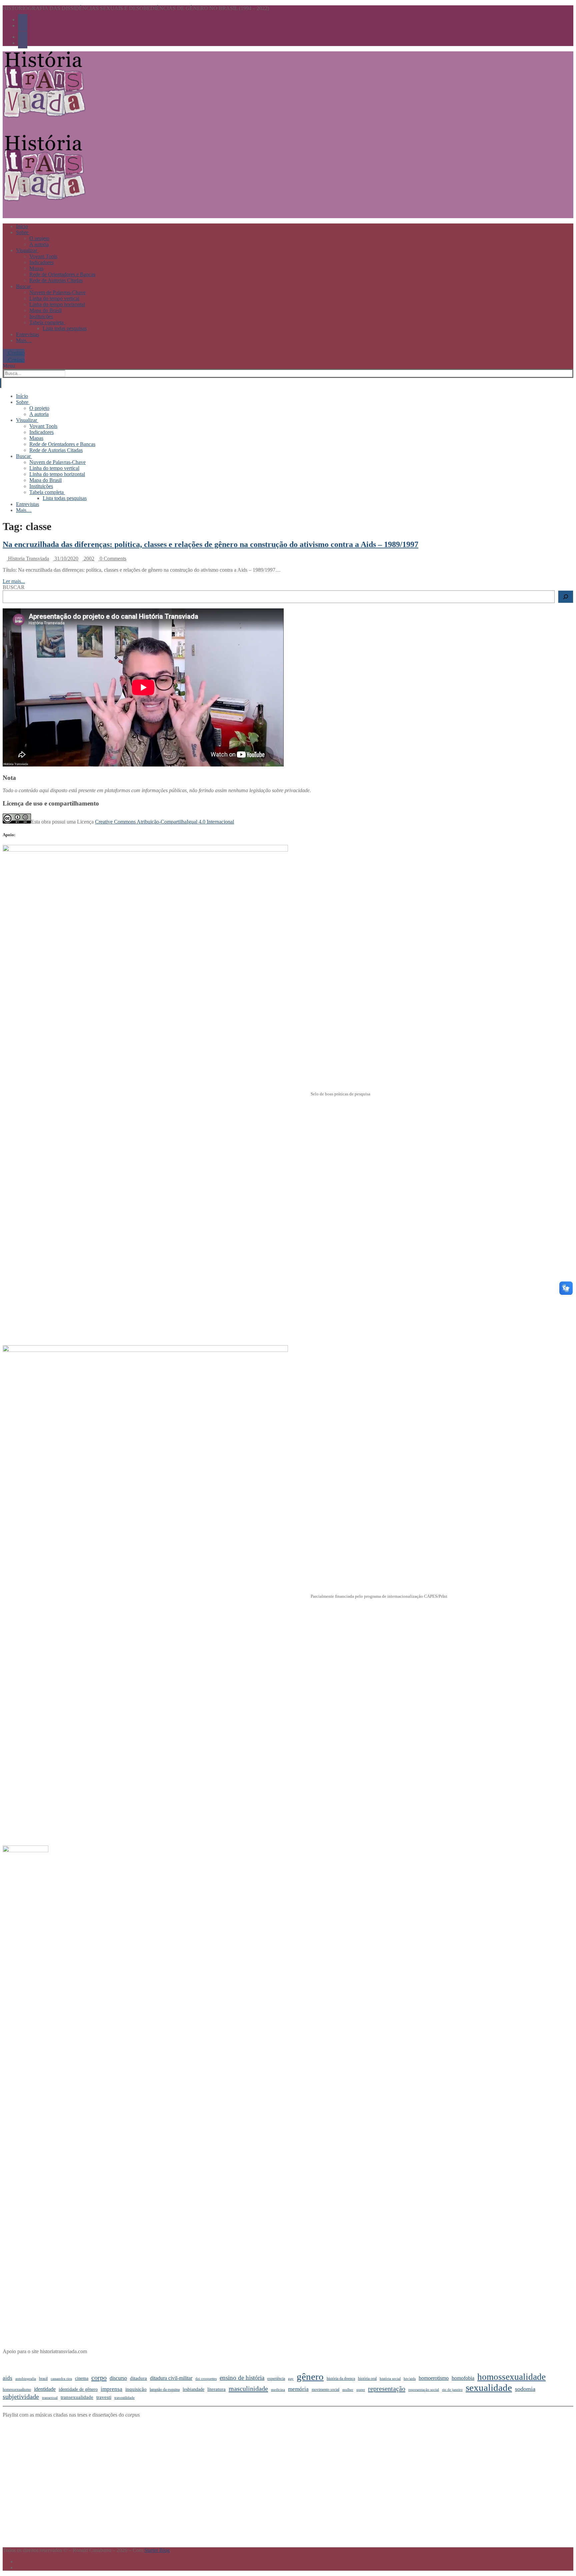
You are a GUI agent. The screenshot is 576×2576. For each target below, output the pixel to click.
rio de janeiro (452, 2390)
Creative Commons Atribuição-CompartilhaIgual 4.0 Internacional (164, 822)
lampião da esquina (165, 2390)
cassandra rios (61, 2379)
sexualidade (489, 2388)
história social (390, 2379)
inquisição (136, 2389)
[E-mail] (18, 2561)
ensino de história (242, 2378)
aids (7, 2378)
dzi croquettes (206, 2379)
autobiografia (26, 2379)
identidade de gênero (78, 2389)
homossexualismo (17, 2390)
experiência (276, 2379)
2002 (88, 559)
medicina (278, 2390)
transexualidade (77, 2397)
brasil (43, 2379)
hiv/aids (410, 2379)
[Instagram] (23, 26)
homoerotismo (434, 2378)
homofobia (463, 2378)
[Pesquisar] (566, 597)
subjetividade (21, 2397)
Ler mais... (14, 581)
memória (298, 2389)
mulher (348, 2390)
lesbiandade (193, 2389)
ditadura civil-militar (171, 2378)
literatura (216, 2389)
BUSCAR (14, 587)
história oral (367, 2379)
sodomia (525, 2389)
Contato (16, 352)
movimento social (325, 2390)
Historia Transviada (28, 559)
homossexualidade (511, 2377)
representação (387, 2389)
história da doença (341, 2379)
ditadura (138, 2378)
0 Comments (112, 559)
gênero (310, 2377)
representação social (424, 2390)
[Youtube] (23, 20)
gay (291, 2379)
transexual (50, 2398)
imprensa (111, 2389)
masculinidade (248, 2389)
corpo (99, 2378)
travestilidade (124, 2398)
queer (361, 2390)
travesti (104, 2397)
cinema (82, 2378)
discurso (118, 2378)
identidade (45, 2389)
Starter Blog (157, 2550)
